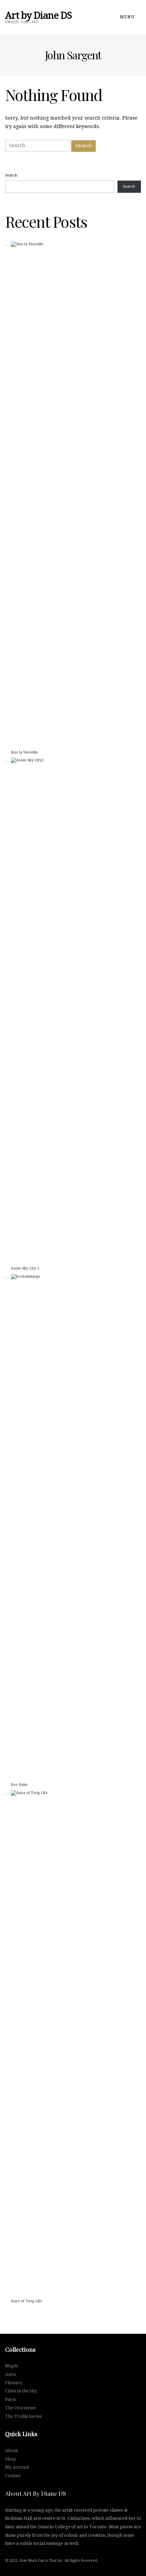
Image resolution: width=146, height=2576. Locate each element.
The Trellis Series (23, 2416)
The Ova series (20, 2408)
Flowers (14, 2383)
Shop (11, 2459)
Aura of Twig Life (26, 2301)
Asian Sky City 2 (25, 1268)
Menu (128, 17)
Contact (13, 2476)
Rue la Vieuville (24, 752)
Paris (10, 2399)
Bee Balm (19, 1785)
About (12, 2450)
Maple (12, 2366)
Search (11, 175)
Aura (10, 2374)
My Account (17, 2467)
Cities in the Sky (21, 2391)
